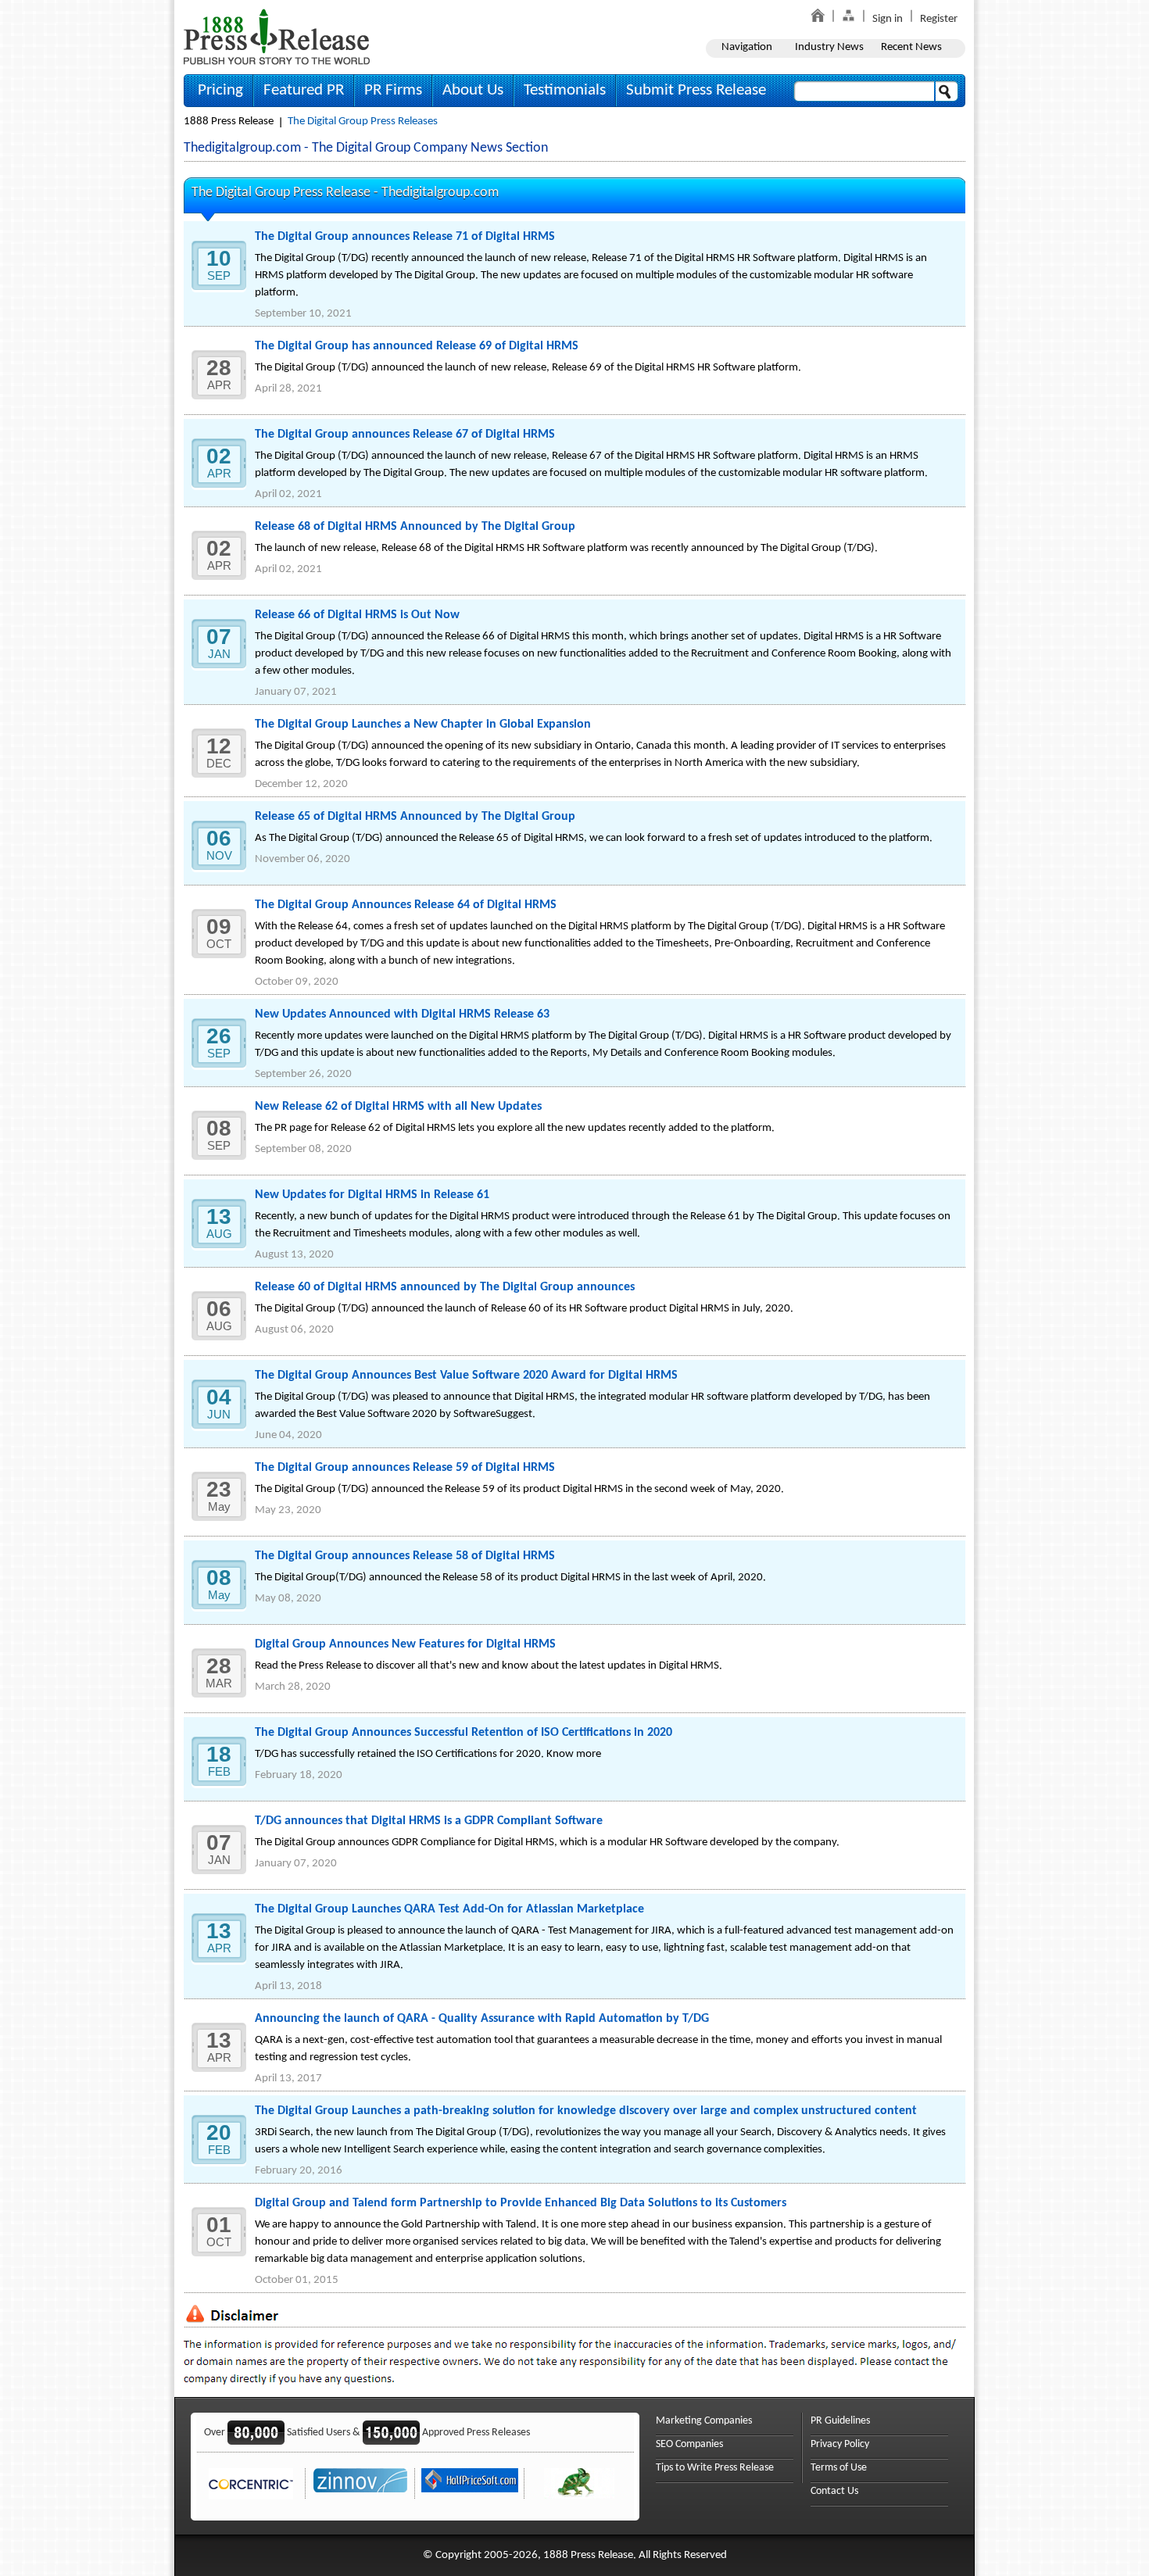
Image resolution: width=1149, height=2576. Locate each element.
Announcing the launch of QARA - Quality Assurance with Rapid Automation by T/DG (482, 2019)
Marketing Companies (704, 2421)
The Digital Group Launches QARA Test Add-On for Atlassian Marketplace (449, 1909)
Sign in (888, 19)
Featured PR (304, 90)
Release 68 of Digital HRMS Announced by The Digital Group (415, 527)
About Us (473, 90)
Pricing (220, 90)
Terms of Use (839, 2468)
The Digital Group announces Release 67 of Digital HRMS (405, 435)
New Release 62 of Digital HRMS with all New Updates (398, 1107)
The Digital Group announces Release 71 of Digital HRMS (405, 237)
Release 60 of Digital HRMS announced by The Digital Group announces (445, 1287)
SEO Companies (689, 2444)
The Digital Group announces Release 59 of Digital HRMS (405, 1468)
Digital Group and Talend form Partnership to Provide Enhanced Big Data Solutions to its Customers (521, 2203)
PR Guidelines (840, 2421)
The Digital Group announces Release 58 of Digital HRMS (405, 1556)
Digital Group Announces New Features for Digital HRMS (405, 1644)
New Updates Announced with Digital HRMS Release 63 (402, 1014)
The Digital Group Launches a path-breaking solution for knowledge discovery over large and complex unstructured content (586, 2111)
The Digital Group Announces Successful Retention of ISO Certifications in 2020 (464, 1733)
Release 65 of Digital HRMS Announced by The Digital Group (415, 817)
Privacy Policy (840, 2444)
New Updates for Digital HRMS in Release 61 (372, 1195)
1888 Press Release (229, 122)
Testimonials (565, 90)
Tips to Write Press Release (715, 2468)
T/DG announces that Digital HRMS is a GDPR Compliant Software (429, 1821)
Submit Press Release (696, 90)
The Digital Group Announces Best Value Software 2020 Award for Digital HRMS (466, 1376)
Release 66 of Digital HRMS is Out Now (357, 615)
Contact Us (834, 2491)
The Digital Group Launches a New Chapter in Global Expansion (423, 724)
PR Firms (393, 90)
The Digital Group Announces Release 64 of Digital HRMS (406, 905)
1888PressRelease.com (277, 36)
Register (939, 19)
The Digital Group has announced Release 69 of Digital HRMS (417, 346)
